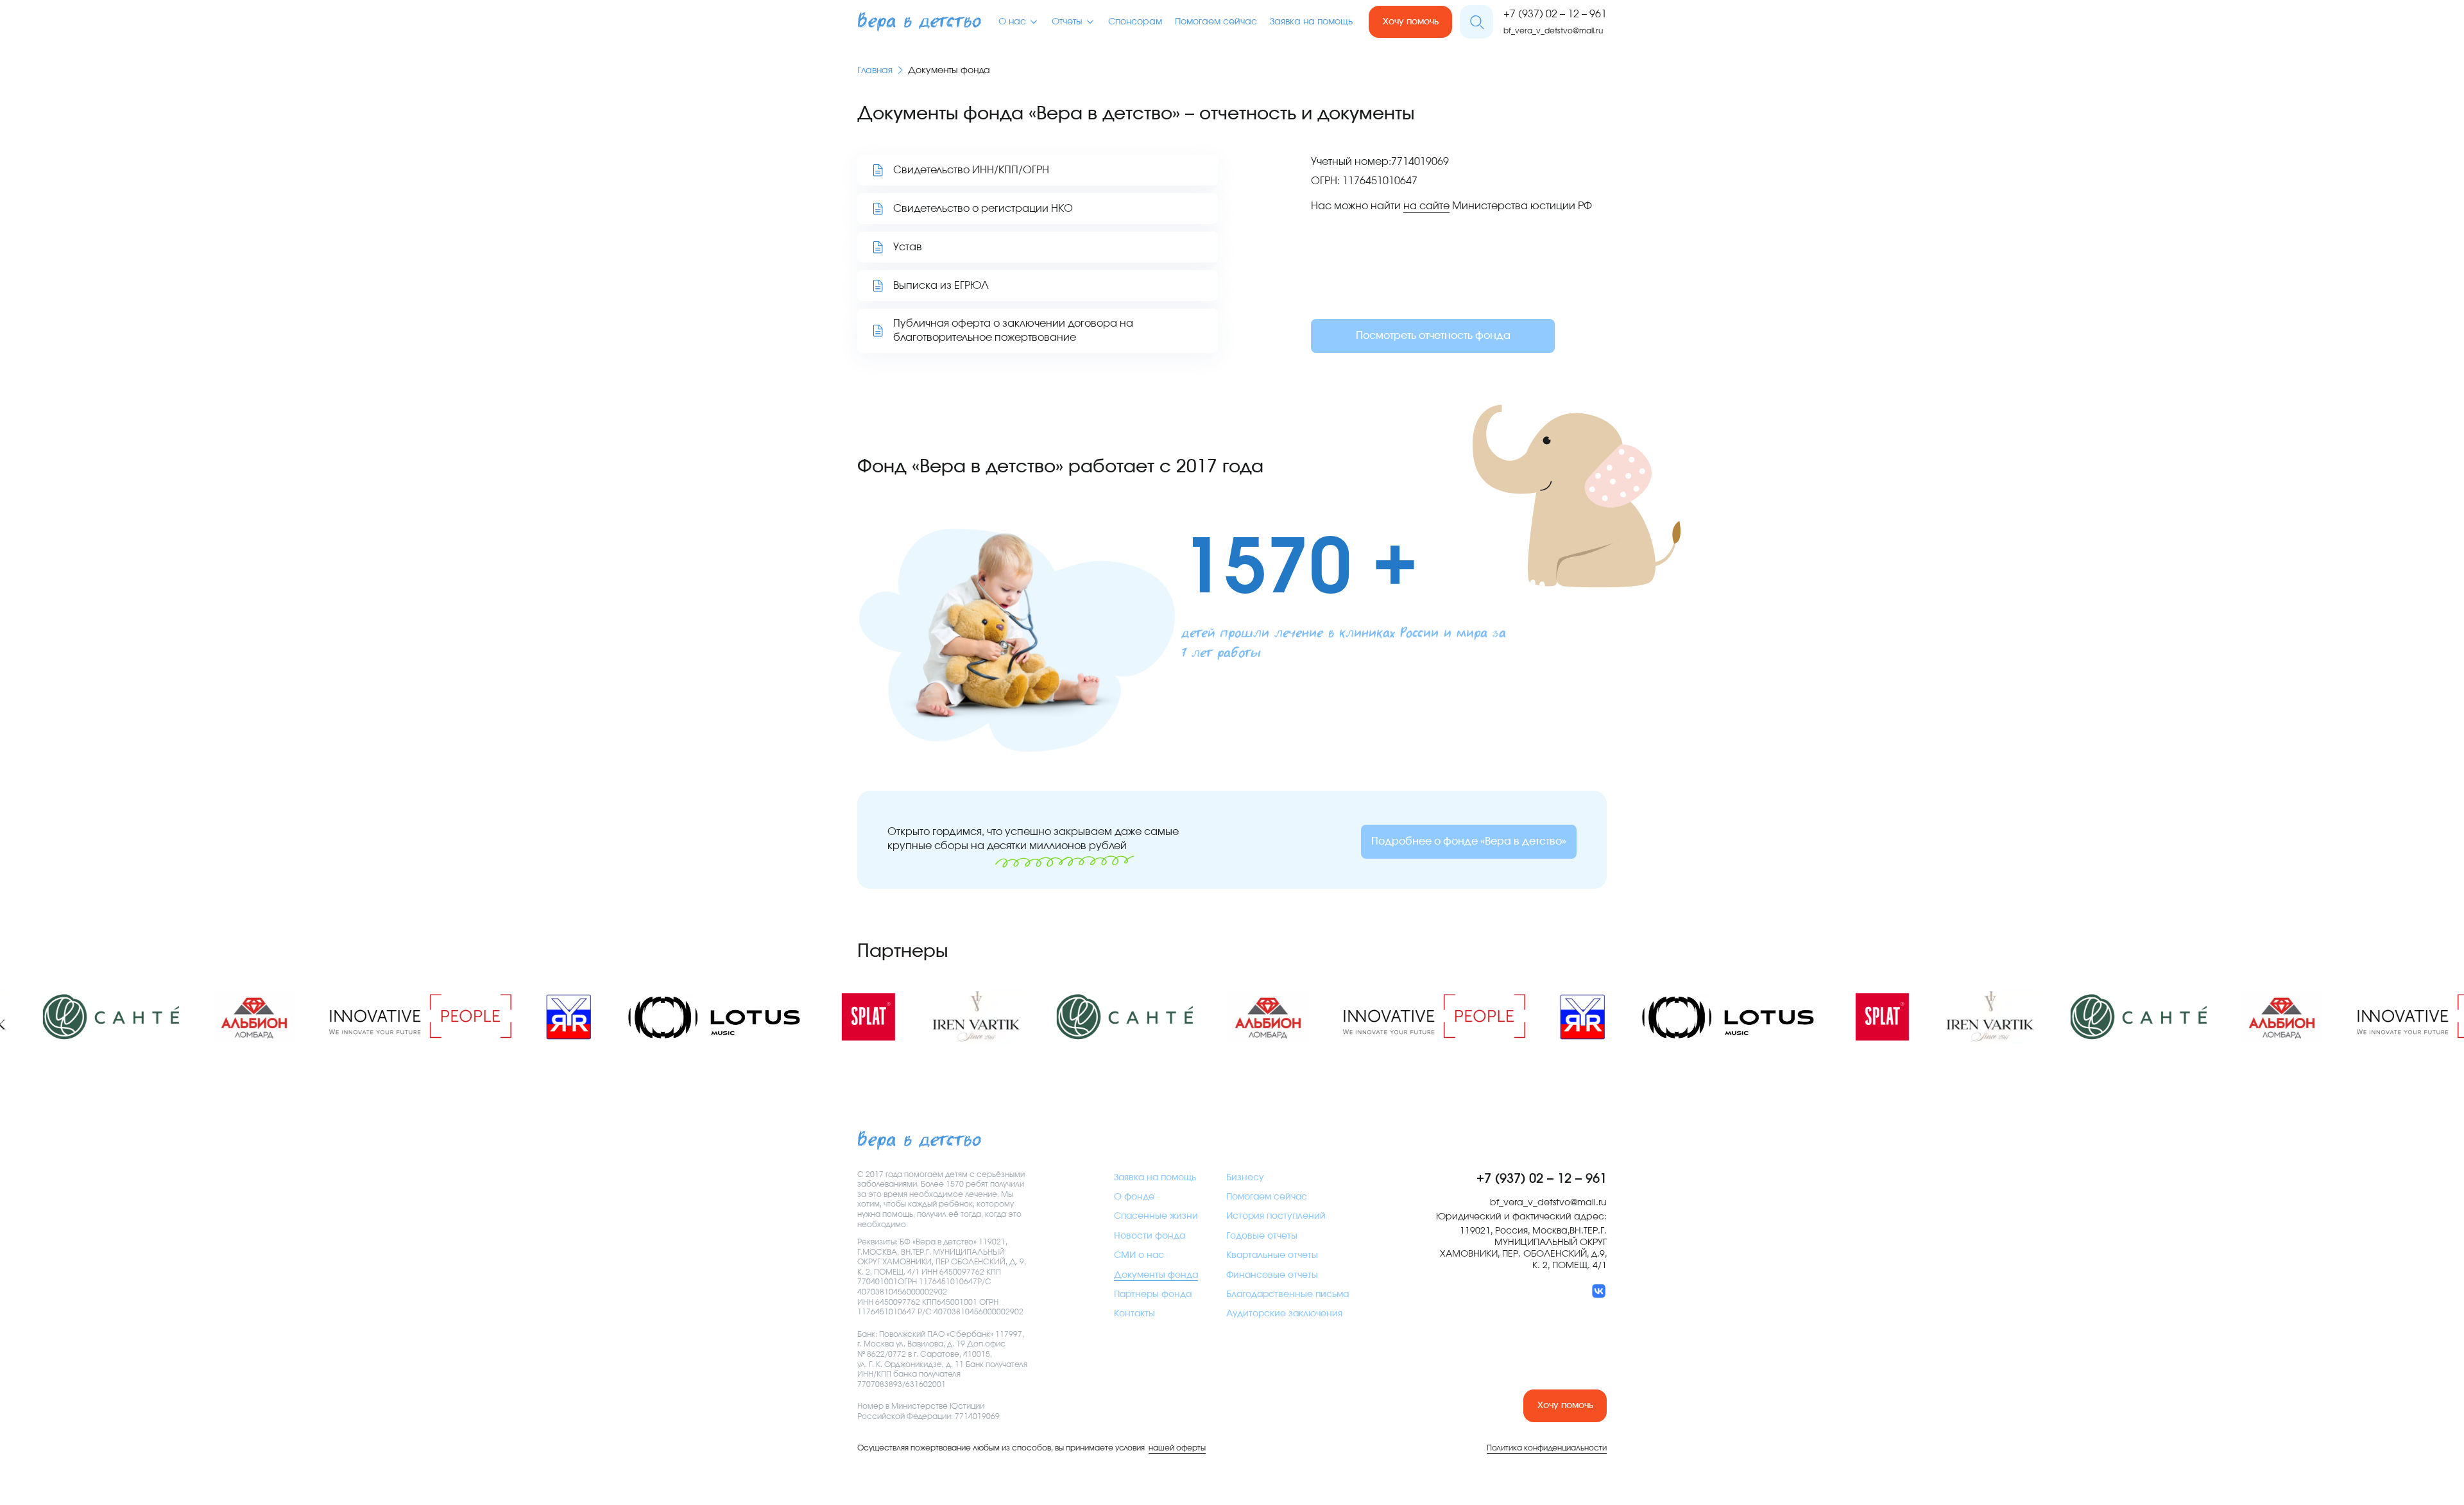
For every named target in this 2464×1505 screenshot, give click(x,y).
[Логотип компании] (919, 22)
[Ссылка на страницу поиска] (1476, 22)
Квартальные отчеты (1272, 1255)
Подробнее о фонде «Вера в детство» (1469, 841)
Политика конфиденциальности (1547, 1448)
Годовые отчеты (1262, 1236)
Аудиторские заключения (1284, 1314)
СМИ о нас (1139, 1255)
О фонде (1134, 1197)
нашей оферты (1177, 1448)
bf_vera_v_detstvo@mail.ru (1553, 31)
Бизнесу (1245, 1178)
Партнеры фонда (1153, 1294)
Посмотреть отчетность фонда (1433, 336)
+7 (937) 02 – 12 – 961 (1555, 14)
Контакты (1134, 1314)
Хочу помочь (1411, 22)
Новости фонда (1150, 1236)
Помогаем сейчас (1216, 22)
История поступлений (1276, 1216)
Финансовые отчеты (1272, 1275)
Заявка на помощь (1311, 22)
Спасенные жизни (1156, 1216)
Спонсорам (1135, 22)
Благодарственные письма (1288, 1294)
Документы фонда (1156, 1275)
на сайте (1426, 206)
